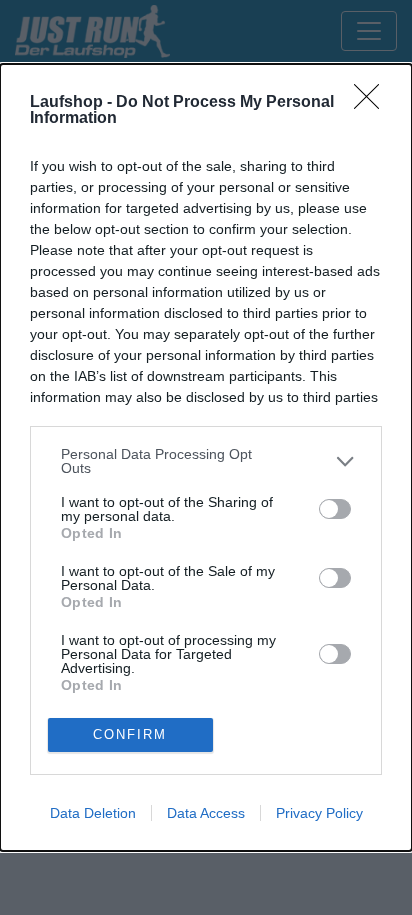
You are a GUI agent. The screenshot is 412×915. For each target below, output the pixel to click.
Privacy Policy (319, 813)
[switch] (335, 509)
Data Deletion (93, 813)
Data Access (206, 813)
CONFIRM (130, 734)
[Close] (373, 103)
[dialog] (206, 457)
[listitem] (206, 461)
